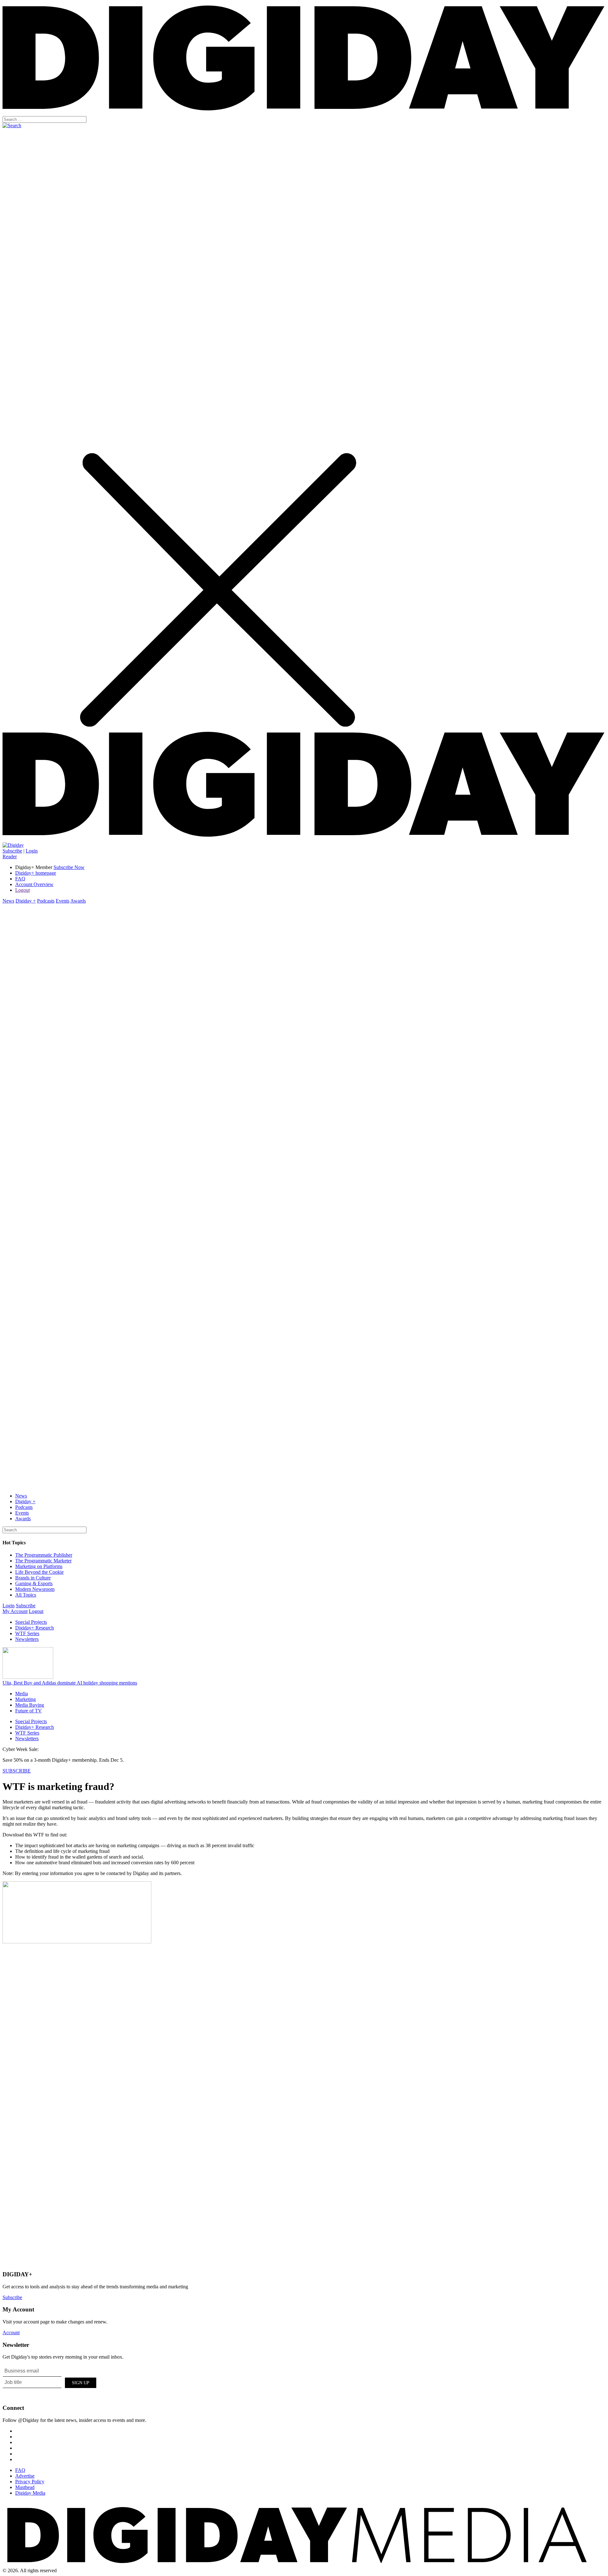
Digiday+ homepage (36, 873)
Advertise (25, 2476)
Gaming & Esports (34, 1583)
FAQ (20, 879)
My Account (15, 1611)
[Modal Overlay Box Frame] (50, 2382)
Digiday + (26, 901)
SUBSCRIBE (17, 1771)
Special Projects (31, 1622)
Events (63, 901)
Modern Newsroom (35, 1589)
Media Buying (30, 1705)
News (8, 901)
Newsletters (27, 1639)
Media (22, 1694)
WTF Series (27, 1633)
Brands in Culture (33, 1578)
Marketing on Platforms (39, 1566)
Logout (22, 890)
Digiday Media (30, 2493)
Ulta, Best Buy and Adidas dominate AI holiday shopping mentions (70, 1683)
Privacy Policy (30, 2482)
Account (11, 2332)
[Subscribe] (13, 845)
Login (32, 851)
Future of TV (28, 1711)
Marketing (25, 1699)
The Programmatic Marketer (43, 1561)
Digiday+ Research (35, 1628)
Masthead (25, 2487)
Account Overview (34, 884)
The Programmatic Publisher (44, 1555)
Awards (78, 901)
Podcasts (46, 901)
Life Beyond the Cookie (39, 1572)
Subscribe (12, 851)
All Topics (26, 1595)
